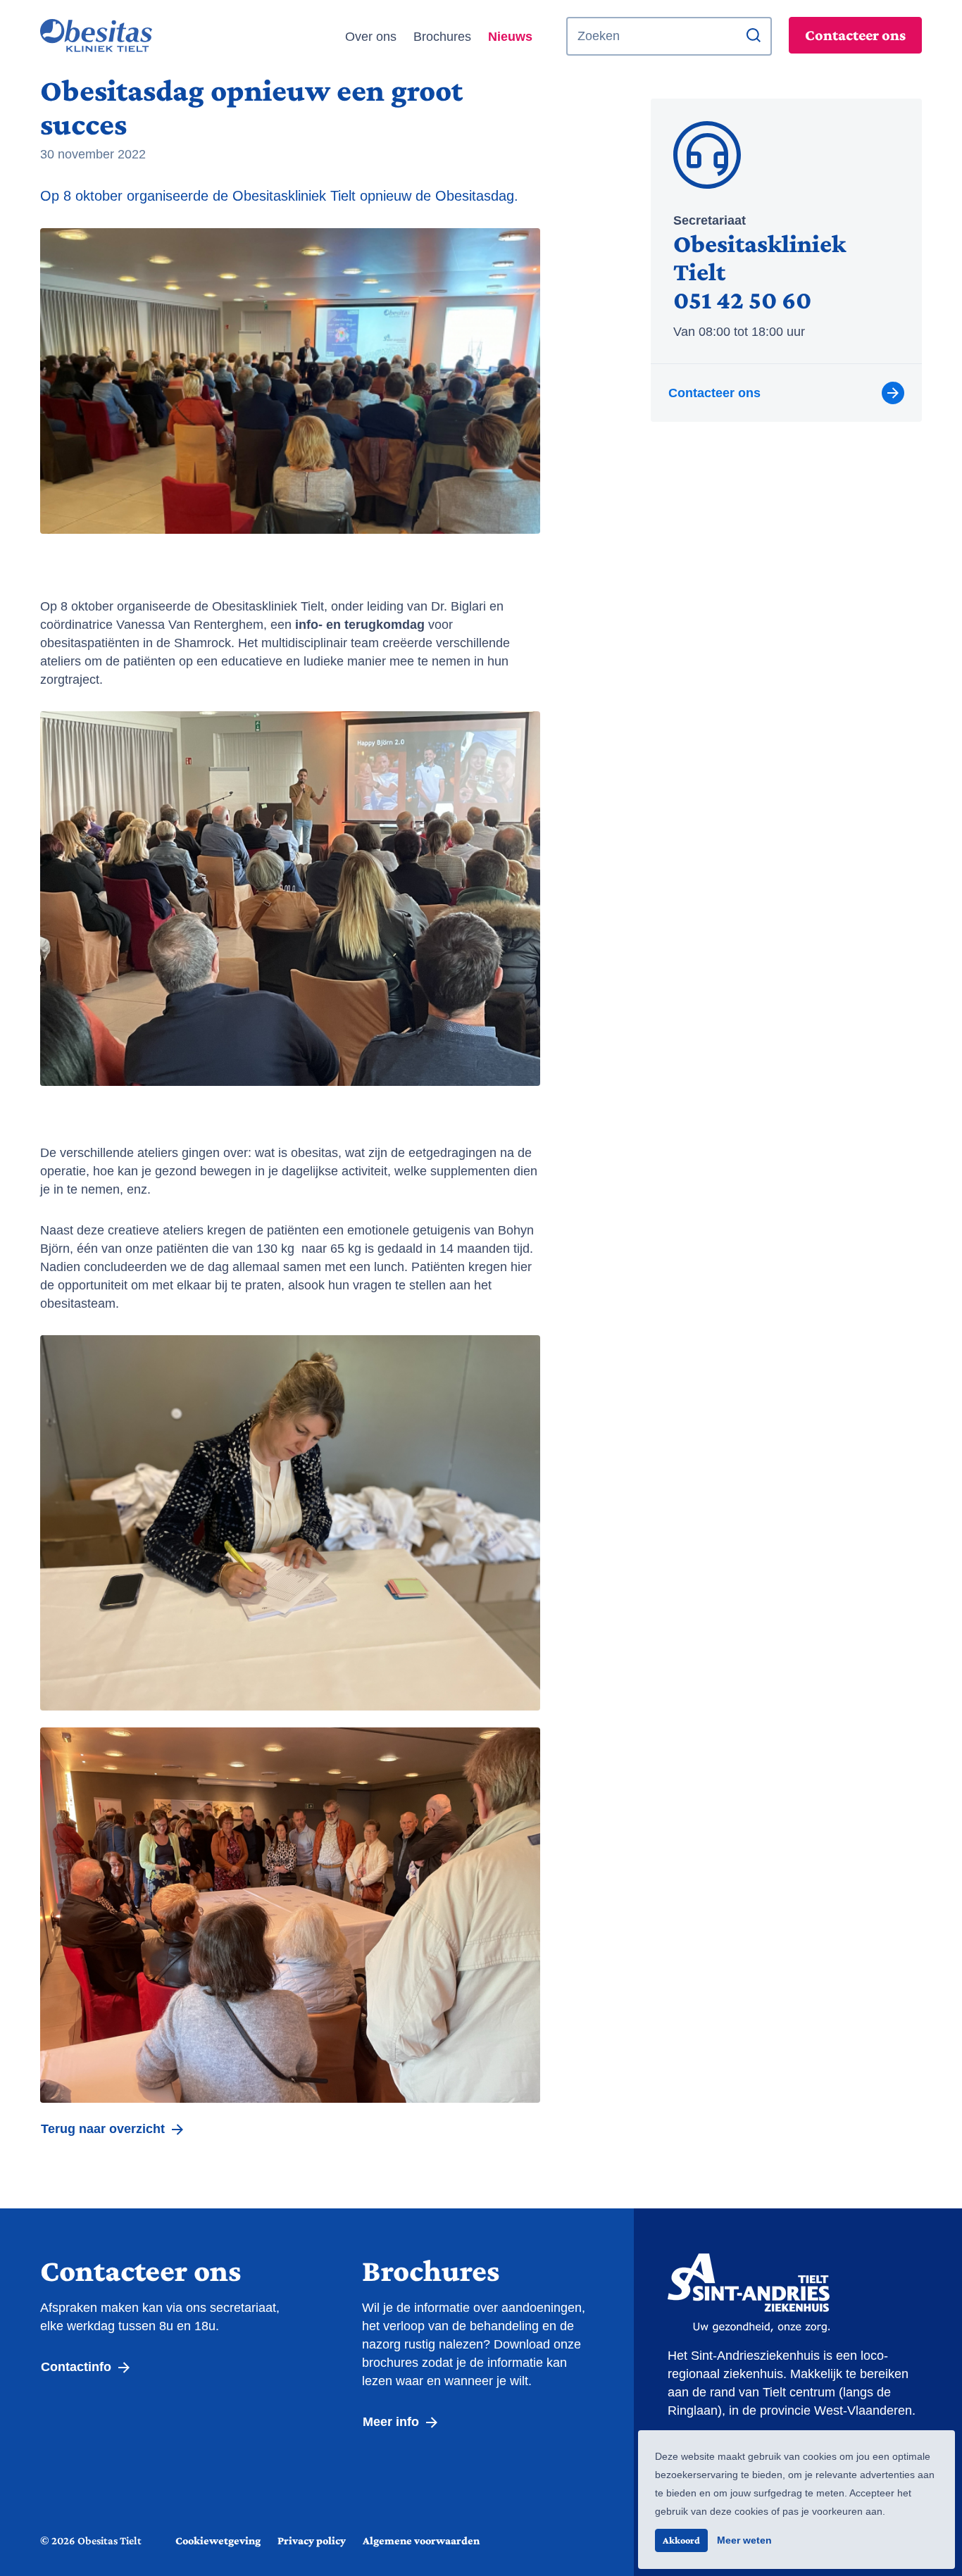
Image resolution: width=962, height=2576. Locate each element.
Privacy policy (312, 2540)
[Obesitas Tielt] (127, 37)
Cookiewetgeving (218, 2540)
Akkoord (681, 2540)
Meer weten (744, 2540)
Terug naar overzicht (105, 2129)
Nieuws (510, 37)
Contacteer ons (855, 35)
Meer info (393, 2422)
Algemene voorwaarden (421, 2540)
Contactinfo (78, 2367)
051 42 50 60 (742, 300)
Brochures (442, 37)
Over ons (371, 37)
